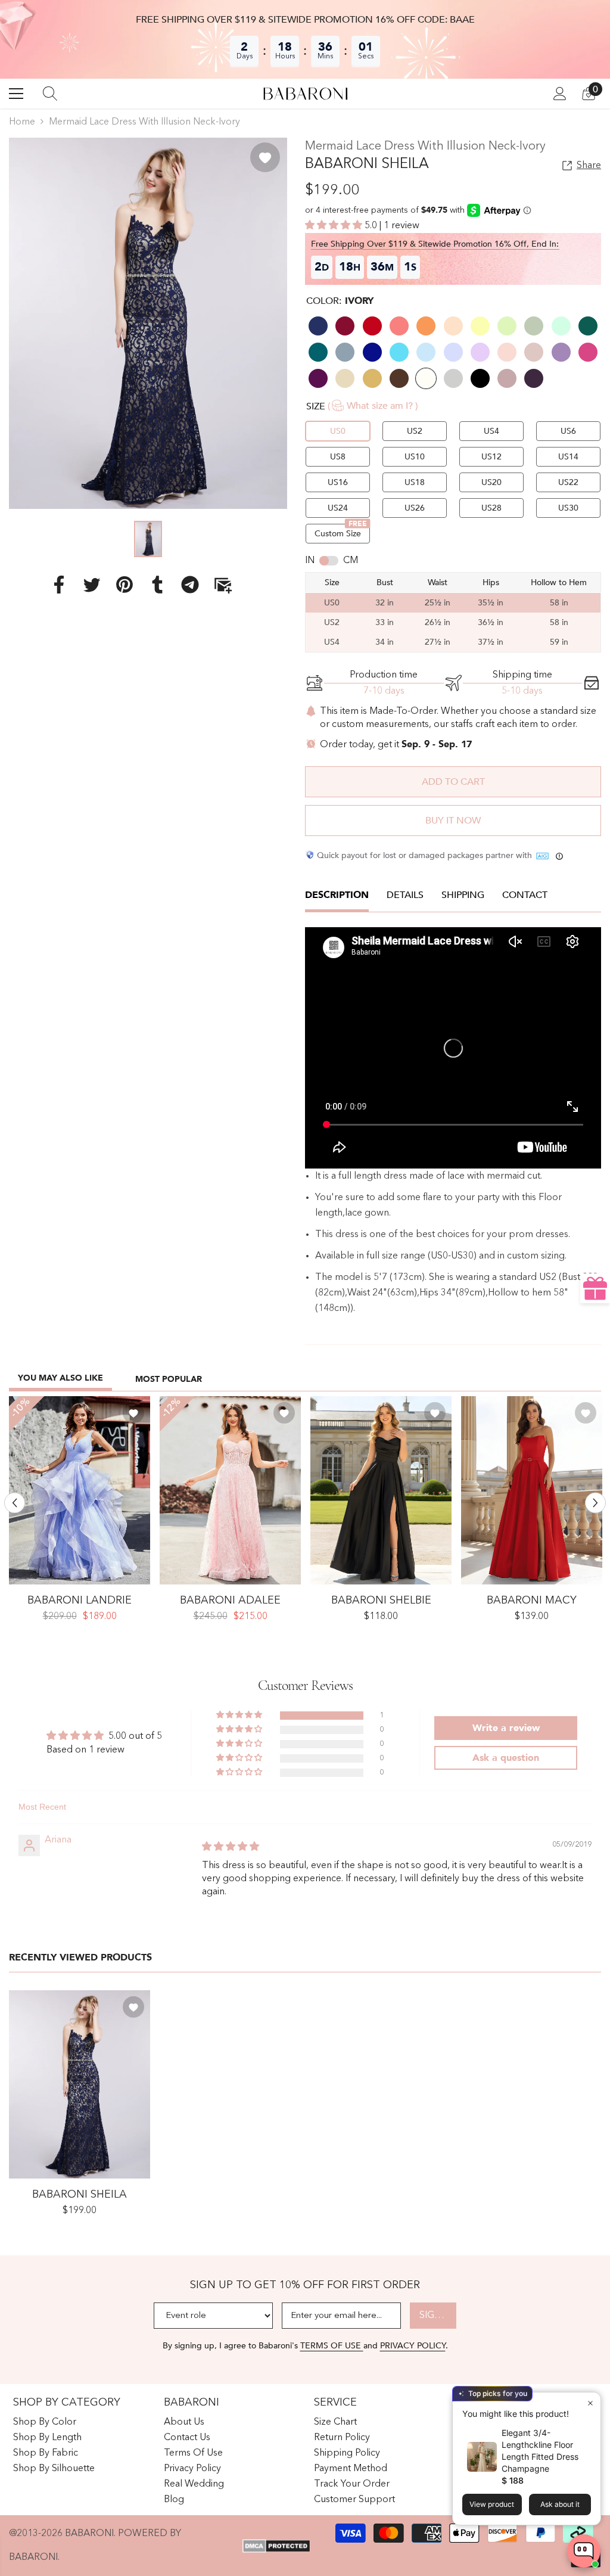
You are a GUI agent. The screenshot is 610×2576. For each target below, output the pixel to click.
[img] (231, 1847)
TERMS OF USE (332, 2346)
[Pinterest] (125, 585)
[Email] (223, 585)
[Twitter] (92, 585)
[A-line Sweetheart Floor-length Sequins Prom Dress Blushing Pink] (230, 1490)
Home (22, 122)
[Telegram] (190, 585)
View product (492, 2504)
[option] (148, 323)
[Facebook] (59, 585)
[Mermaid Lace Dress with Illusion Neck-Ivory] (80, 2084)
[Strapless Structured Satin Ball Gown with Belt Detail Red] (532, 1490)
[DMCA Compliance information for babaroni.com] (276, 2546)
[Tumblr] (157, 585)
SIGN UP (438, 2316)
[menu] (16, 94)
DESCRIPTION (337, 895)
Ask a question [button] (506, 1758)
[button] (335, 226)
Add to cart (453, 782)
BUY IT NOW (453, 821)
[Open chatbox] (584, 2551)
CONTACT (525, 895)
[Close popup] (590, 2403)
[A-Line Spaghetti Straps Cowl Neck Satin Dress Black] (381, 1490)
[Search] (50, 94)
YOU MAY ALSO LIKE (60, 1378)
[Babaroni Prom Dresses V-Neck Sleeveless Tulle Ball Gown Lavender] (80, 1490)
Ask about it (560, 2504)
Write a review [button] (506, 1728)
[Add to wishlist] (265, 157)
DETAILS (405, 895)
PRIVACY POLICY (413, 2346)
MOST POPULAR (169, 1379)
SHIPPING (463, 895)
